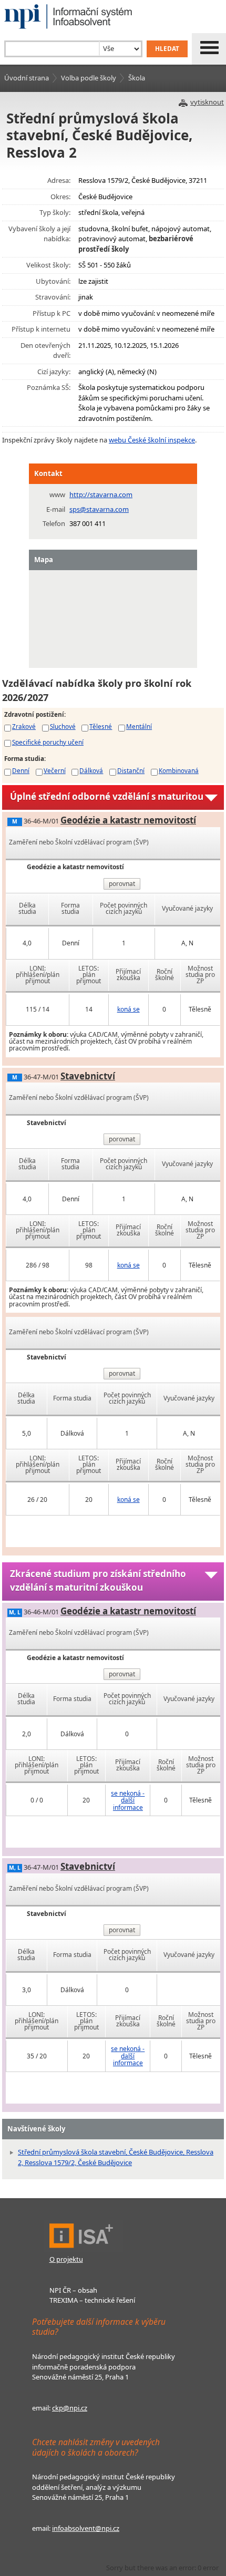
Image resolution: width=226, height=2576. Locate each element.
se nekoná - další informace (128, 1800)
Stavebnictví (88, 1076)
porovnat (122, 884)
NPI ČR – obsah (73, 2290)
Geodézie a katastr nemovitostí (128, 820)
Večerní (55, 770)
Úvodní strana (27, 78)
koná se (129, 1009)
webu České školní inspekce (152, 440)
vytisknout (207, 102)
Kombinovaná (179, 770)
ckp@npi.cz (70, 2408)
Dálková (91, 770)
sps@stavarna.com (99, 509)
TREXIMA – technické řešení (92, 2300)
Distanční (131, 770)
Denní (21, 770)
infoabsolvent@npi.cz (86, 2528)
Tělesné (101, 726)
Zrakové (24, 726)
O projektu (66, 2259)
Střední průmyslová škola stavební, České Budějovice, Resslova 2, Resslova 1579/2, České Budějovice (116, 2157)
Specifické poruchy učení (48, 742)
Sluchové (63, 726)
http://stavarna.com (101, 494)
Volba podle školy (89, 78)
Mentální (139, 726)
